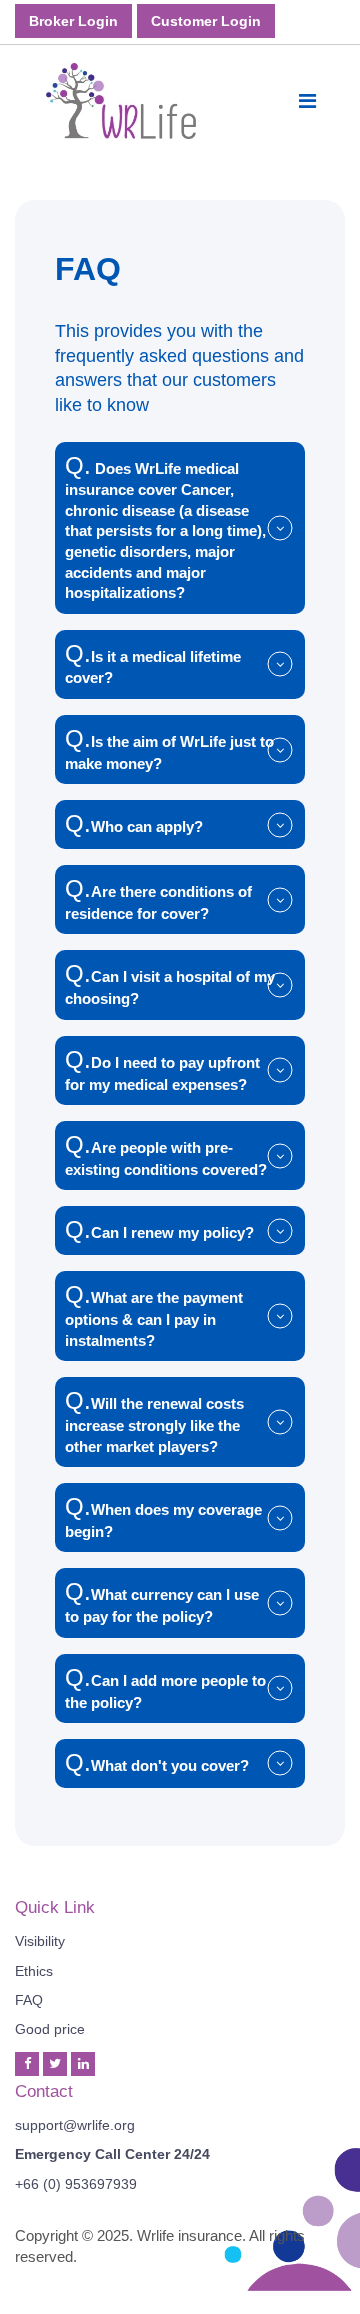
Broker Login (73, 21)
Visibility (40, 1941)
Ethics (34, 1971)
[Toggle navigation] (307, 101)
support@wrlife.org (75, 2125)
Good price (50, 2029)
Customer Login (206, 21)
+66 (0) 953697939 (76, 2184)
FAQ (29, 2000)
